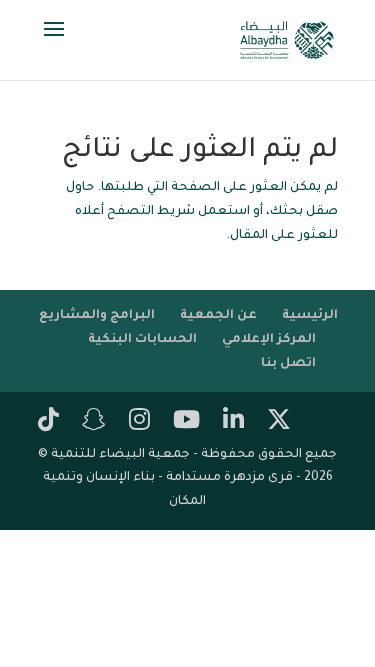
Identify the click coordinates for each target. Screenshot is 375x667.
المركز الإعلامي (269, 340)
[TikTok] (48, 422)
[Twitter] (279, 422)
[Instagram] (139, 422)
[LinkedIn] (233, 422)
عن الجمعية (218, 316)
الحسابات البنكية (142, 340)
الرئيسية (310, 316)
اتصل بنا (288, 364)
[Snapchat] (94, 422)
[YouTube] (186, 422)
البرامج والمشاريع (97, 316)
